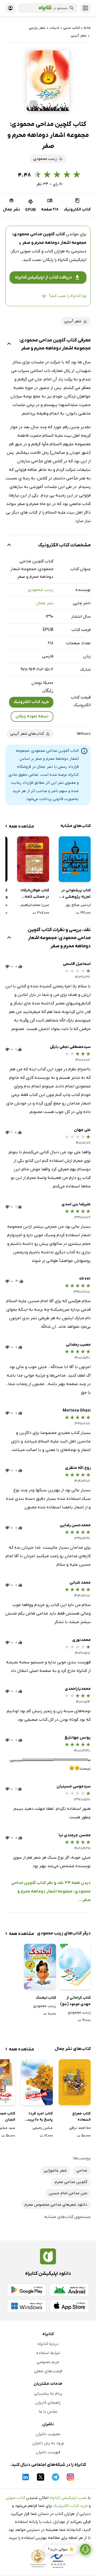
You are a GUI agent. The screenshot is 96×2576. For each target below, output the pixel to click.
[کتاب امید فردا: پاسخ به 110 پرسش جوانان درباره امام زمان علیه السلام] (37, 2082)
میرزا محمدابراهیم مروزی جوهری (33, 905)
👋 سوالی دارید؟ (61, 2549)
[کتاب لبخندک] (40, 1967)
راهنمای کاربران (48, 2403)
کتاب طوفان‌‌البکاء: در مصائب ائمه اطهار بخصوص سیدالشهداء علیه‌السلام (35, 894)
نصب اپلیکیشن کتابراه (68, 2498)
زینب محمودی (41, 590)
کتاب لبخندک (46, 1998)
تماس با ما (48, 2412)
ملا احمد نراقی (80, 2128)
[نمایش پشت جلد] (33, 104)
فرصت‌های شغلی (48, 2371)
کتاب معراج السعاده (81, 2117)
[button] (48, 81)
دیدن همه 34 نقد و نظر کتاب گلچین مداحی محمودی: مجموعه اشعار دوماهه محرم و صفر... (51, 1891)
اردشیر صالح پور (78, 905)
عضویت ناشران (48, 2434)
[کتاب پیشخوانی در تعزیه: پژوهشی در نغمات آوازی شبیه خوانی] (75, 859)
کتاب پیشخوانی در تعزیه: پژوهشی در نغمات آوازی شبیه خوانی (76, 894)
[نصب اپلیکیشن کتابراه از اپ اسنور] (69, 2306)
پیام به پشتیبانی (48, 2394)
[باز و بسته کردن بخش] (9, 344)
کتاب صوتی (15, 2498)
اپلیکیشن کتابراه (72, 260)
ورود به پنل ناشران (48, 2443)
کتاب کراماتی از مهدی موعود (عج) (75, 2001)
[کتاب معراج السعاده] (75, 2082)
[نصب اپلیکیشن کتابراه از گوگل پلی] (27, 2290)
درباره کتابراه (48, 2344)
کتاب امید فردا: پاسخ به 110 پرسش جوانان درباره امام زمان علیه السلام (38, 2117)
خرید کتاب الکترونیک (31, 702)
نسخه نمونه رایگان (32, 716)
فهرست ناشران (48, 2452)
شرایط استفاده (48, 2353)
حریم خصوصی (48, 2362)
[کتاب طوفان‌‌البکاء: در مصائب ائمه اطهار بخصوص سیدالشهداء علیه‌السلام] (33, 859)
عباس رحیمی (43, 2128)
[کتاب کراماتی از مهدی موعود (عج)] (75, 1967)
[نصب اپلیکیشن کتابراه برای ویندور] (27, 2306)
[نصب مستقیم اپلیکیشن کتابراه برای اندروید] (69, 2290)
